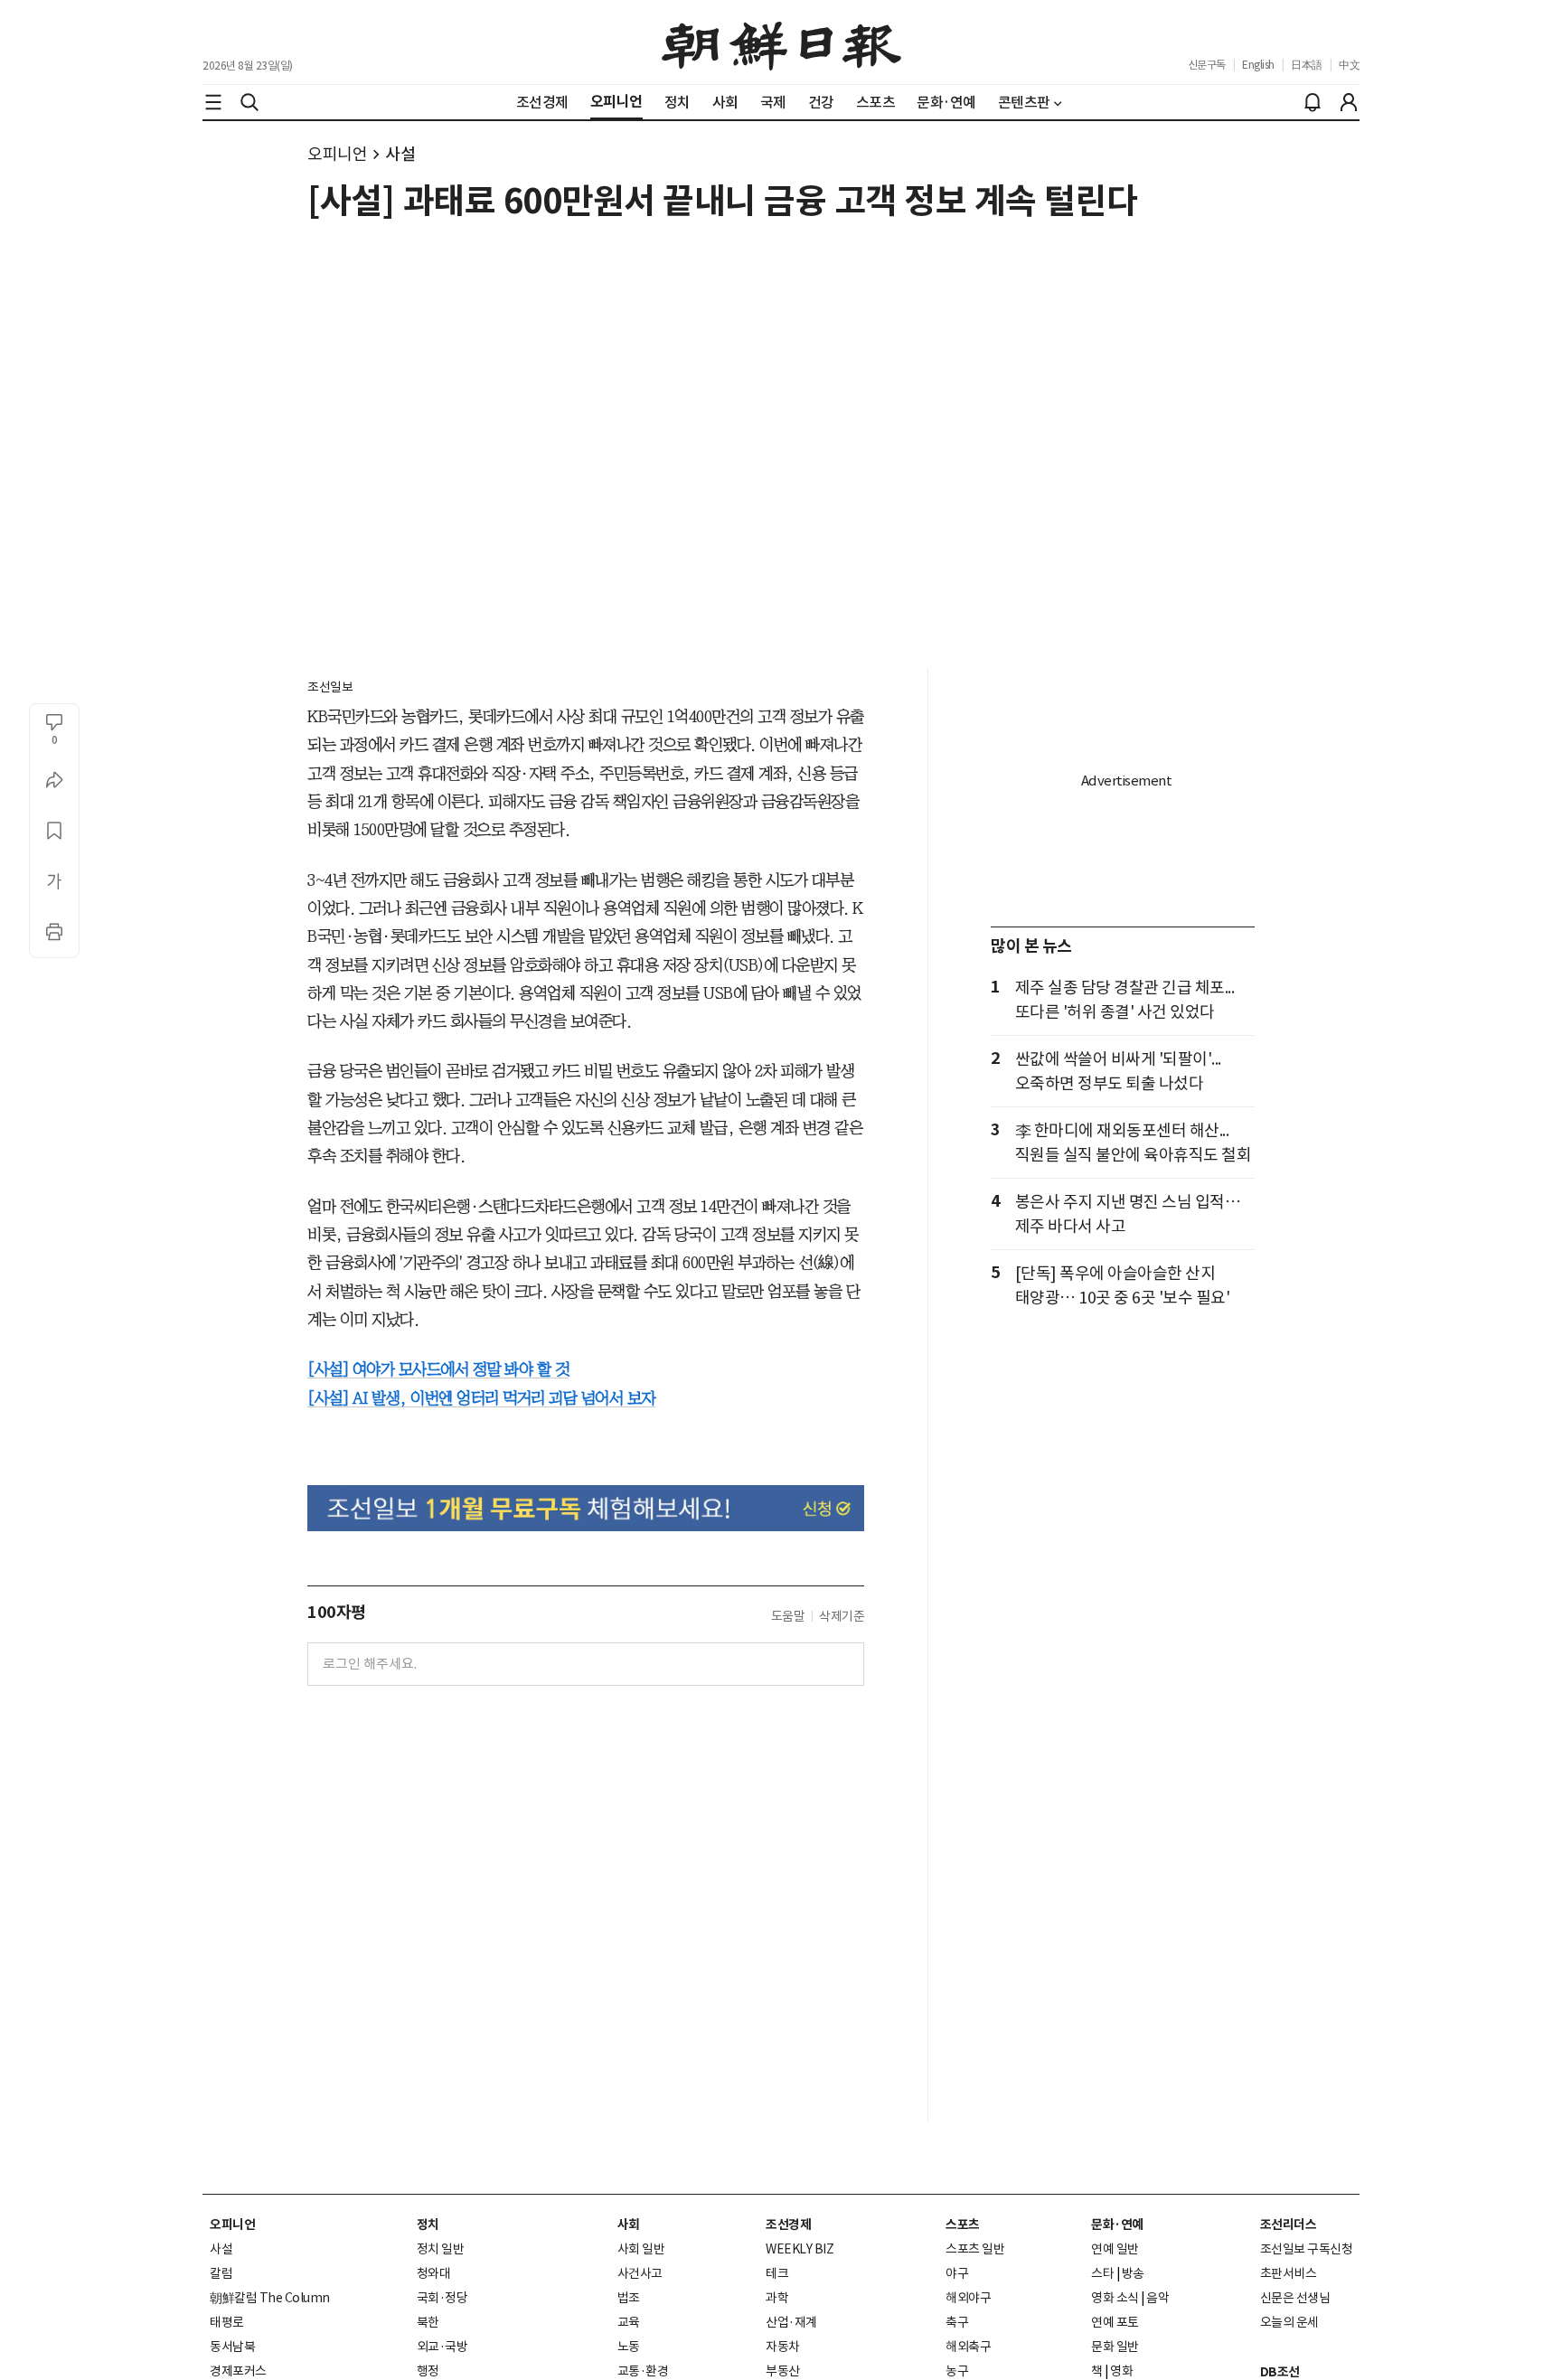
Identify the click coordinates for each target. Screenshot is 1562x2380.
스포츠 (963, 2225)
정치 (428, 2225)
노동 (629, 2347)
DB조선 (1280, 2372)
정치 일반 (441, 2249)
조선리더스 (1289, 2225)
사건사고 (640, 2273)
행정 (428, 2371)
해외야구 (968, 2298)
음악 (1157, 2298)
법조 (629, 2298)
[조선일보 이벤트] (586, 1508)
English (1258, 65)
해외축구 (968, 2347)
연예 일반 (1115, 2249)
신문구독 (1207, 65)
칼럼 (221, 2273)
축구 (957, 2322)
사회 (629, 2225)
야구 (957, 2273)
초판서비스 (1289, 2273)
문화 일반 (1115, 2347)
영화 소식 (1115, 2298)
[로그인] (1349, 102)
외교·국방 (442, 2347)
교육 (629, 2322)
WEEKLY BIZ (800, 2249)
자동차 (783, 2347)
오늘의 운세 (1289, 2322)
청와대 (434, 2273)
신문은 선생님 (1295, 2298)
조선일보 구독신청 (1307, 2249)
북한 (428, 2322)
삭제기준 (842, 1616)
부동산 (783, 2371)
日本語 (1307, 65)
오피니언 (337, 154)
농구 (957, 2371)
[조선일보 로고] (781, 42)
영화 (1121, 2371)
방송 (1133, 2273)
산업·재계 (791, 2322)
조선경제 (788, 2225)
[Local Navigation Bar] (213, 102)
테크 (777, 2273)
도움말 (788, 1616)
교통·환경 (643, 2371)
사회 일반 (641, 2249)
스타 (1102, 2273)
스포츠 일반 (975, 2249)
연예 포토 (1115, 2322)
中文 (1349, 65)
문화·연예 (1117, 2225)
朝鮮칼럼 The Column (270, 2298)
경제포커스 (238, 2371)
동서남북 (232, 2347)
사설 (400, 154)
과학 (777, 2298)
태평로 (227, 2322)
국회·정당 (442, 2298)
